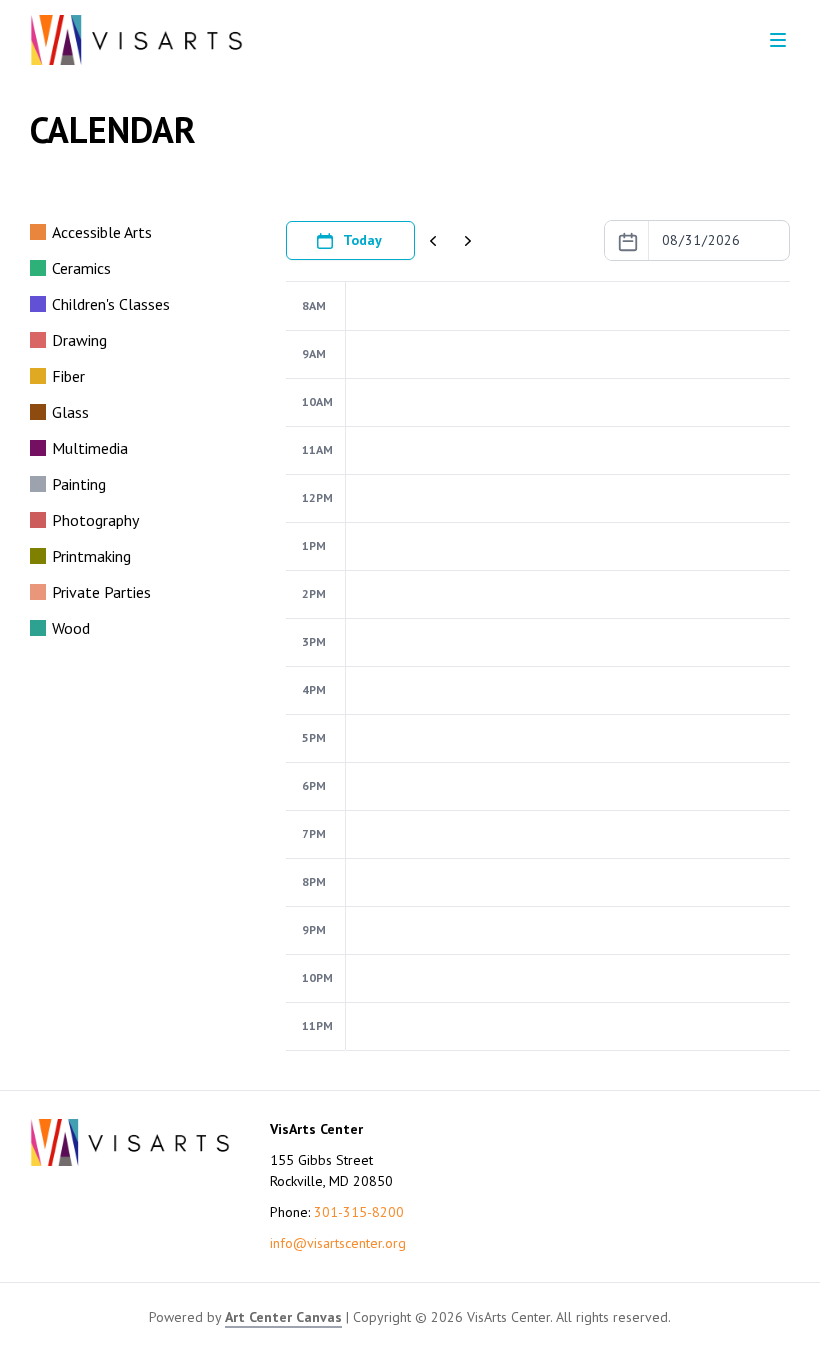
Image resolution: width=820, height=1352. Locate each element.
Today (362, 240)
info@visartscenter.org (338, 1243)
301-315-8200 (359, 1212)
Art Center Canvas (283, 1317)
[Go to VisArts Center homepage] (136, 40)
